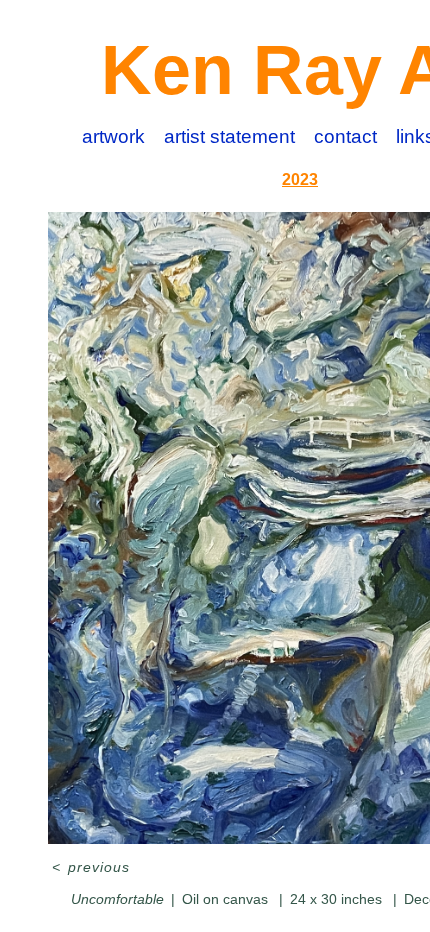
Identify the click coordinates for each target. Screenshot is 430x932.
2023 (300, 179)
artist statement (229, 136)
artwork (113, 136)
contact (345, 136)
